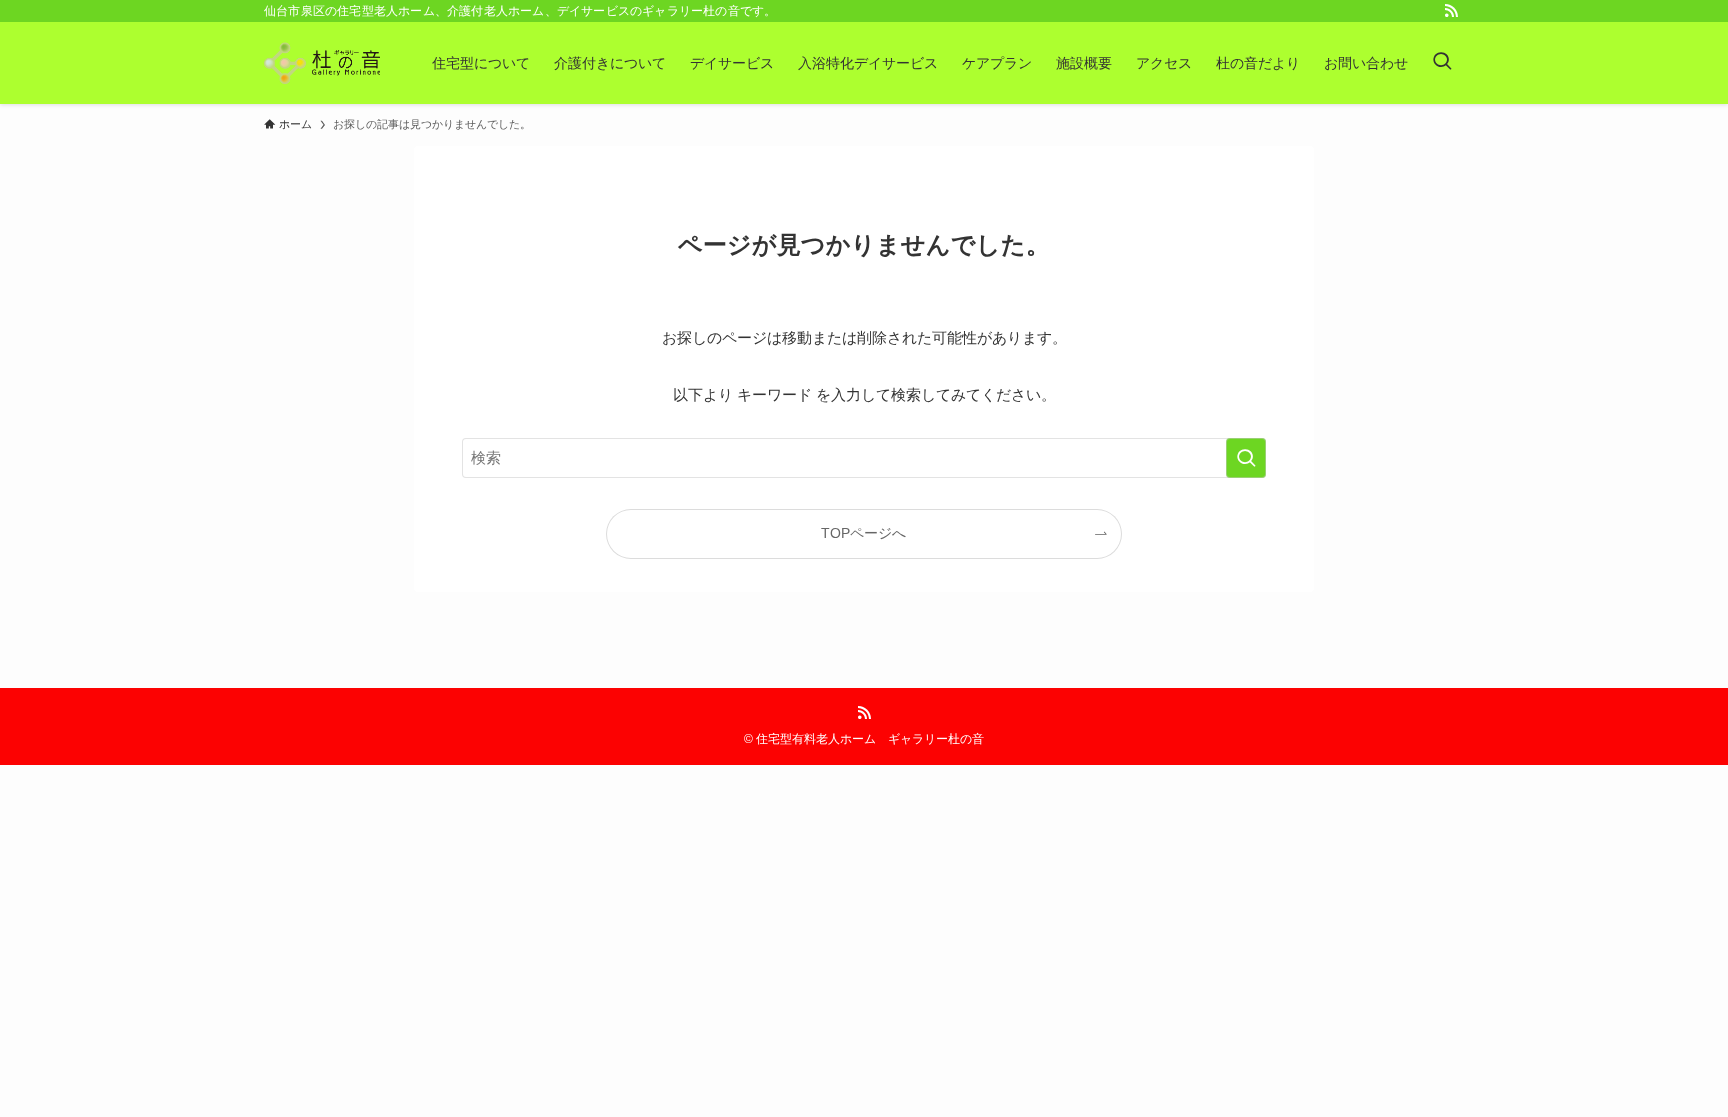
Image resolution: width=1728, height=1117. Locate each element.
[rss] (1451, 11)
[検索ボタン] (1442, 63)
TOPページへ (863, 533)
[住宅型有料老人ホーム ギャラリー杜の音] (322, 63)
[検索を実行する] (1246, 458)
